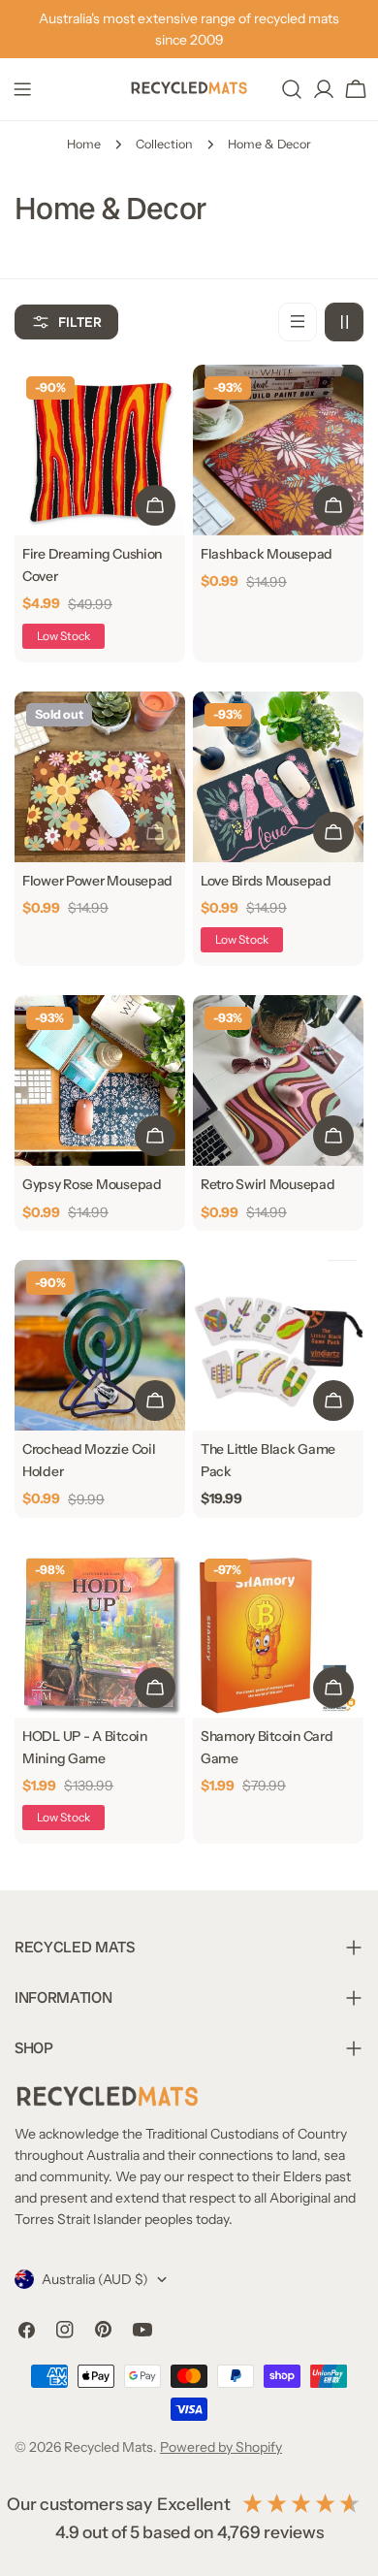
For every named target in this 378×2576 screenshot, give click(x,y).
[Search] (292, 89)
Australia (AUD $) (95, 2279)
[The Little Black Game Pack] (278, 1345)
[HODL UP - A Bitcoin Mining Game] (100, 1632)
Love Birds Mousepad (266, 881)
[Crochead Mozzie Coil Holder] (100, 1345)
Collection (164, 144)
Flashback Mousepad (267, 554)
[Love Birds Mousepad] (278, 777)
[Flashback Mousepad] (278, 450)
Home (84, 144)
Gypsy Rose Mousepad (92, 1184)
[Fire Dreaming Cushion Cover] (100, 450)
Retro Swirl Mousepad (268, 1184)
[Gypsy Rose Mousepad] (100, 1080)
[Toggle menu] (22, 89)
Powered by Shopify (221, 2447)
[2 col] (344, 322)
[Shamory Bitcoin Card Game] (278, 1632)
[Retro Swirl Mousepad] (278, 1080)
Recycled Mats (109, 2447)
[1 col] (298, 322)
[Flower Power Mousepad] (100, 777)
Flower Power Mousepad (97, 881)
